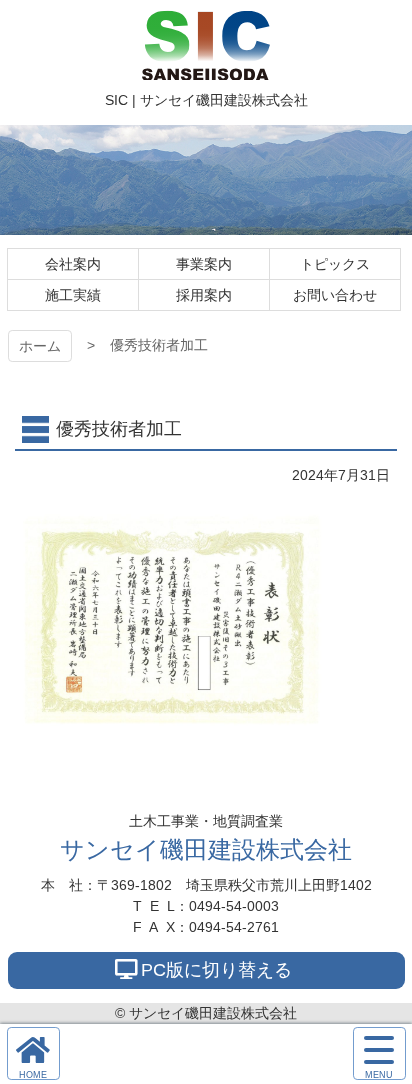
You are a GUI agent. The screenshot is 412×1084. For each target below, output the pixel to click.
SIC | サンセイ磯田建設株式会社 (206, 45)
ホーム (40, 346)
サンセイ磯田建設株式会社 (206, 849)
